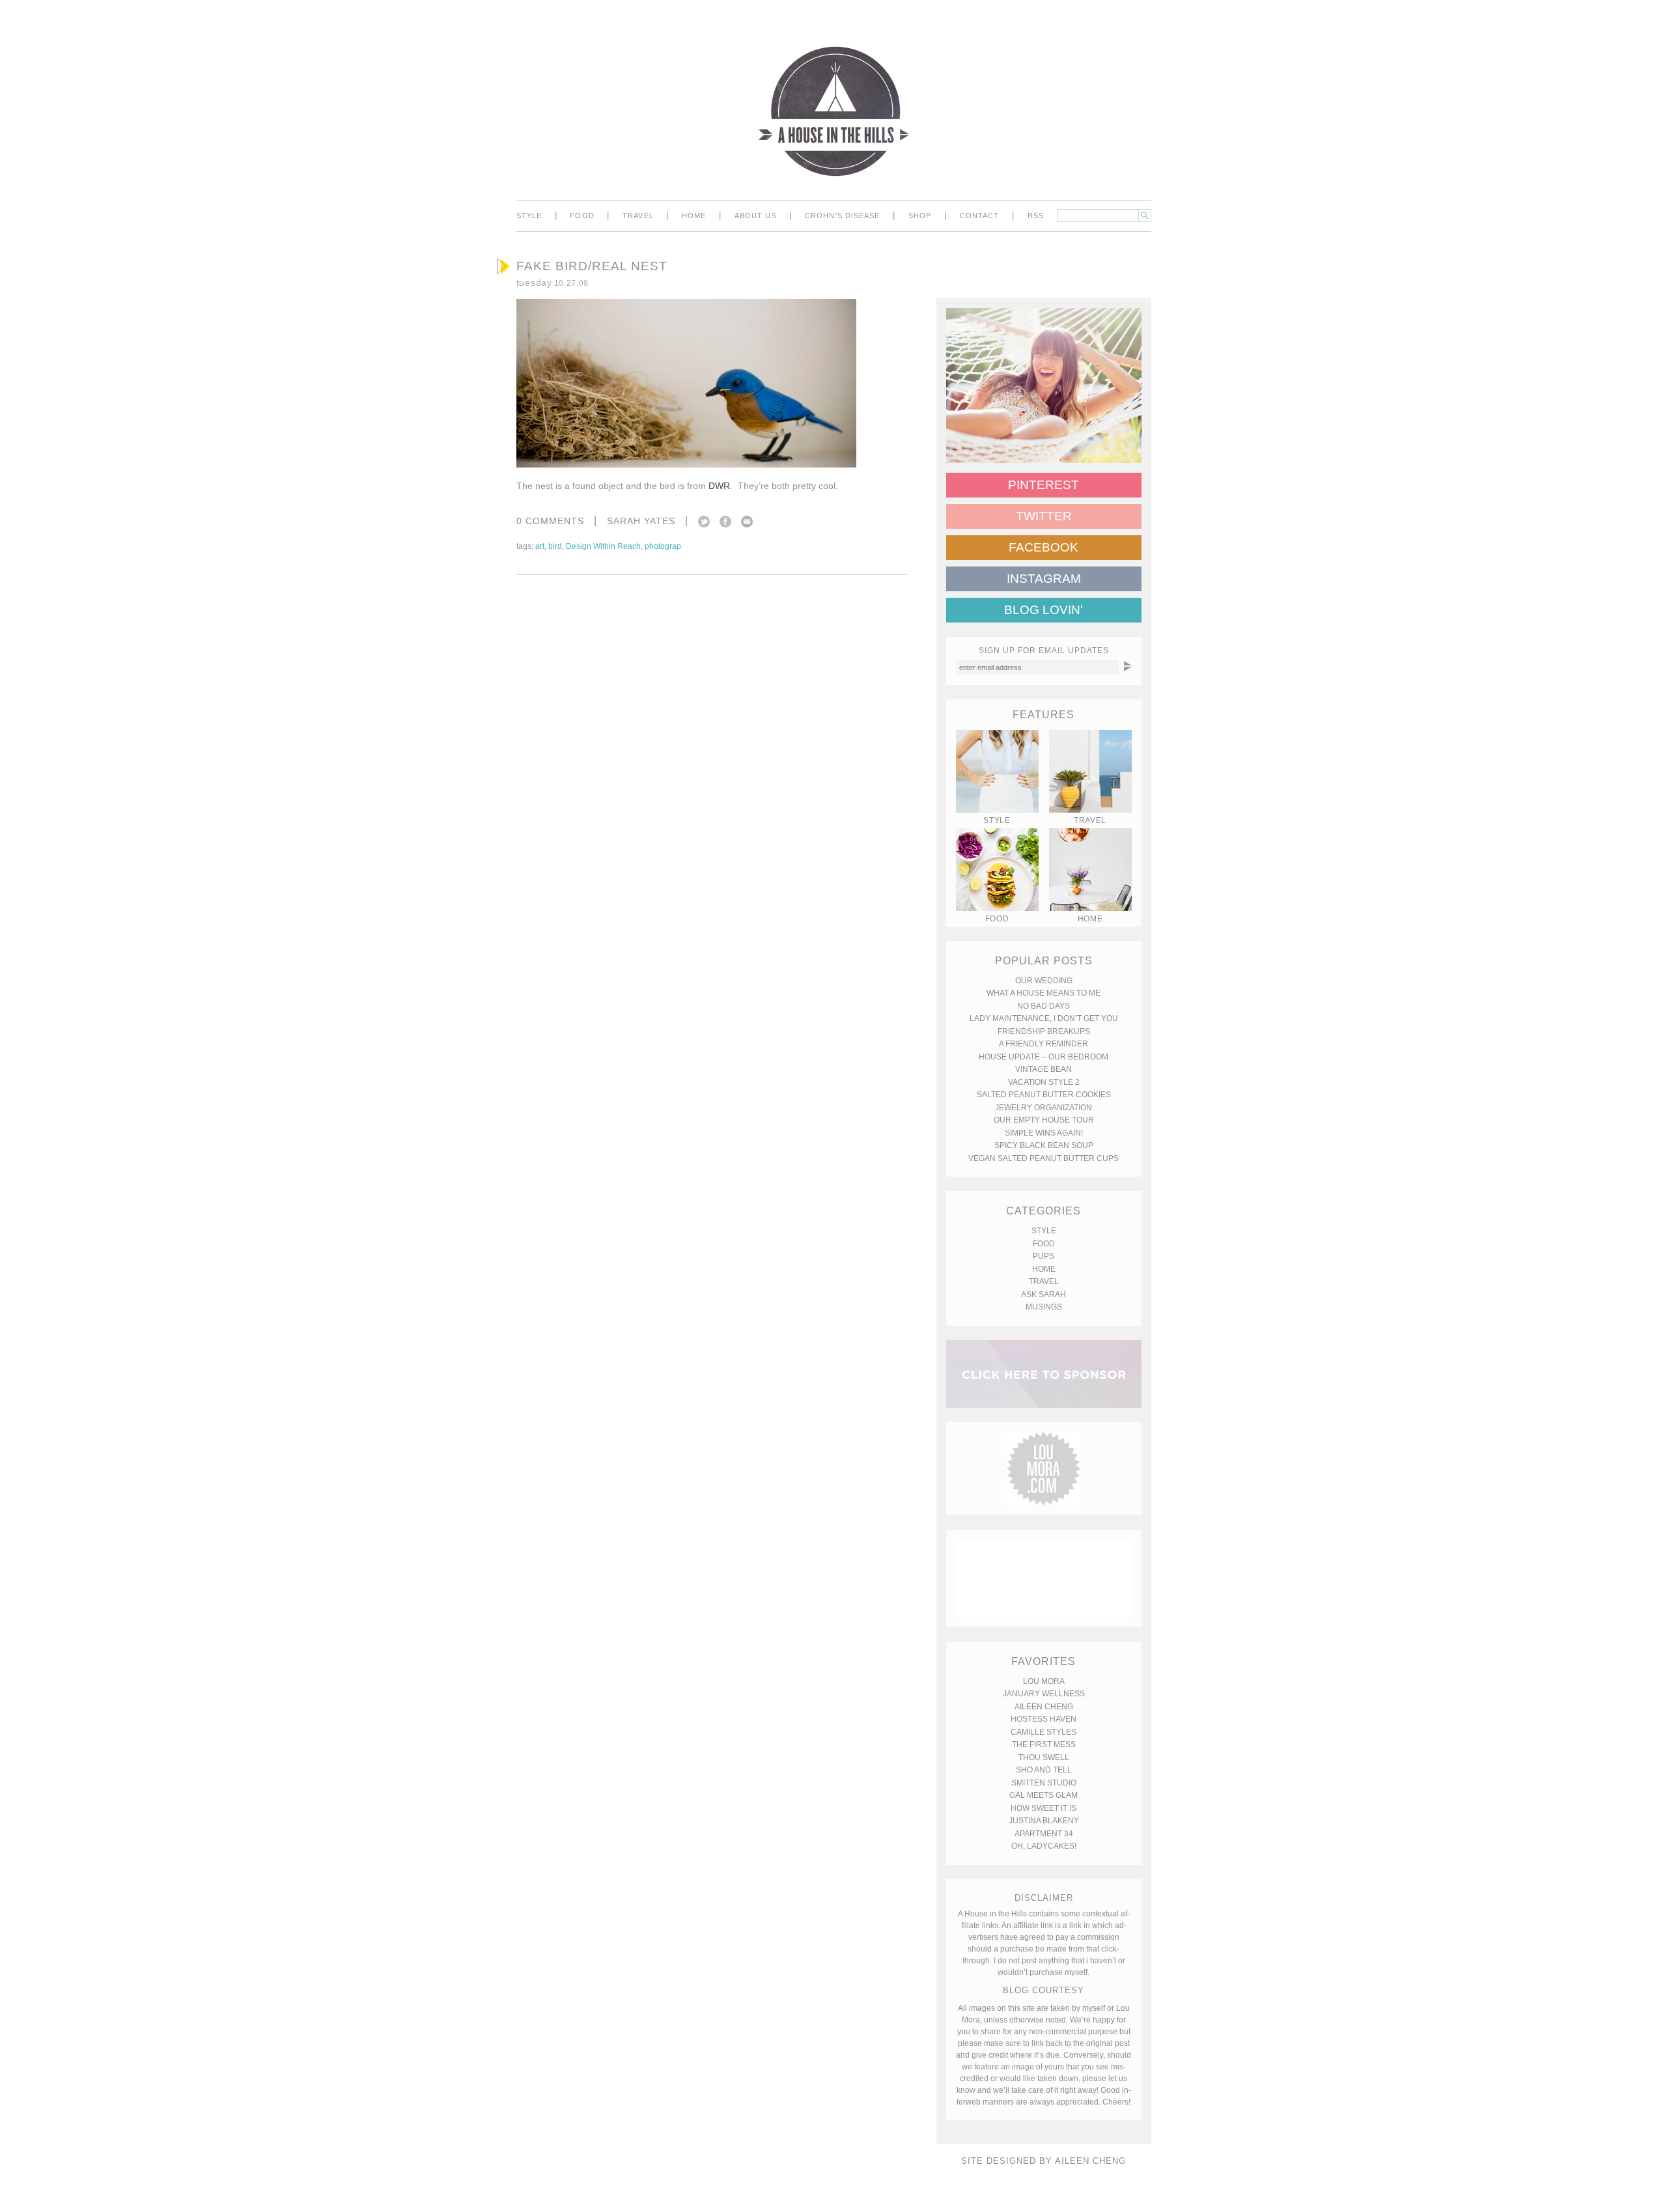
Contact (980, 216)
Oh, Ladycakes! (1044, 1846)
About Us (756, 216)
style (529, 216)
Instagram (1044, 579)
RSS (1036, 216)
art (540, 546)
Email (747, 522)
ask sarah (1044, 1295)
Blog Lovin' (1044, 610)
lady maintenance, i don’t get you (1044, 1018)
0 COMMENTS (550, 521)
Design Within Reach (603, 546)
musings (1044, 1307)
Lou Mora (1044, 1681)
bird (555, 546)
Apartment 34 (1044, 1834)
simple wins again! (1044, 1133)
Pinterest (1044, 485)
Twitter (704, 522)
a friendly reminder (1044, 1044)
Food (582, 216)
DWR (719, 486)
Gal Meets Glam (1044, 1795)
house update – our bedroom (1044, 1057)
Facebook (725, 522)
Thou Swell (1044, 1757)
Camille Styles (1044, 1732)
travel (638, 216)
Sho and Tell (1044, 1770)
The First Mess (1044, 1744)
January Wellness (1044, 1694)
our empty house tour (1044, 1120)
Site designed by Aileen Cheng (1044, 2161)
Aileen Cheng (1044, 1707)
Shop (920, 216)
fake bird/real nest (592, 266)
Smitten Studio (1044, 1783)
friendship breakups (1044, 1031)
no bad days (1044, 1006)
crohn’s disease (843, 216)
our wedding (1044, 981)
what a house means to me (1044, 993)
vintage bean (1044, 1069)
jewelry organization (1044, 1108)
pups (1044, 1256)
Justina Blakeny (1044, 1821)
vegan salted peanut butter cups (1044, 1158)
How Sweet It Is (1044, 1808)
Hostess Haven (1044, 1719)
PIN (867, 430)
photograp (663, 546)
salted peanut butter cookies (1044, 1095)
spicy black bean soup (1044, 1145)
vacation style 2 (1044, 1082)
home (694, 216)
